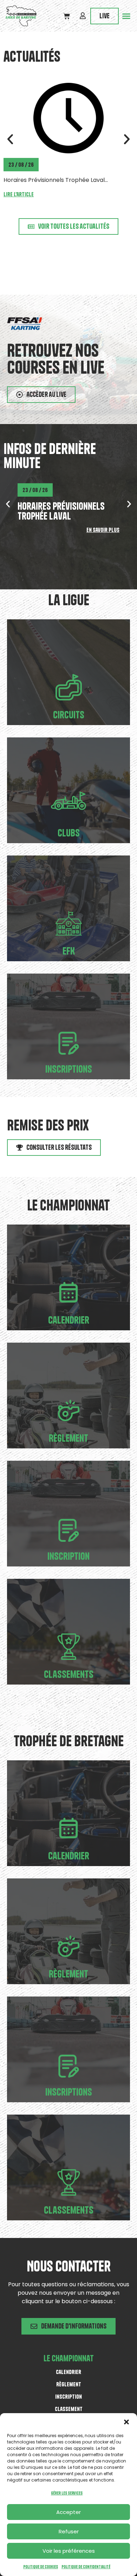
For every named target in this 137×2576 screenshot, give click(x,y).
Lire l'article (19, 203)
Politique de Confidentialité (86, 2567)
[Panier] (67, 16)
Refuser (69, 2531)
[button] (126, 2422)
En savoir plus (103, 530)
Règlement (68, 1438)
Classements (69, 1674)
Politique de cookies (41, 2567)
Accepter (68, 2512)
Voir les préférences (69, 2551)
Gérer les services (67, 2493)
